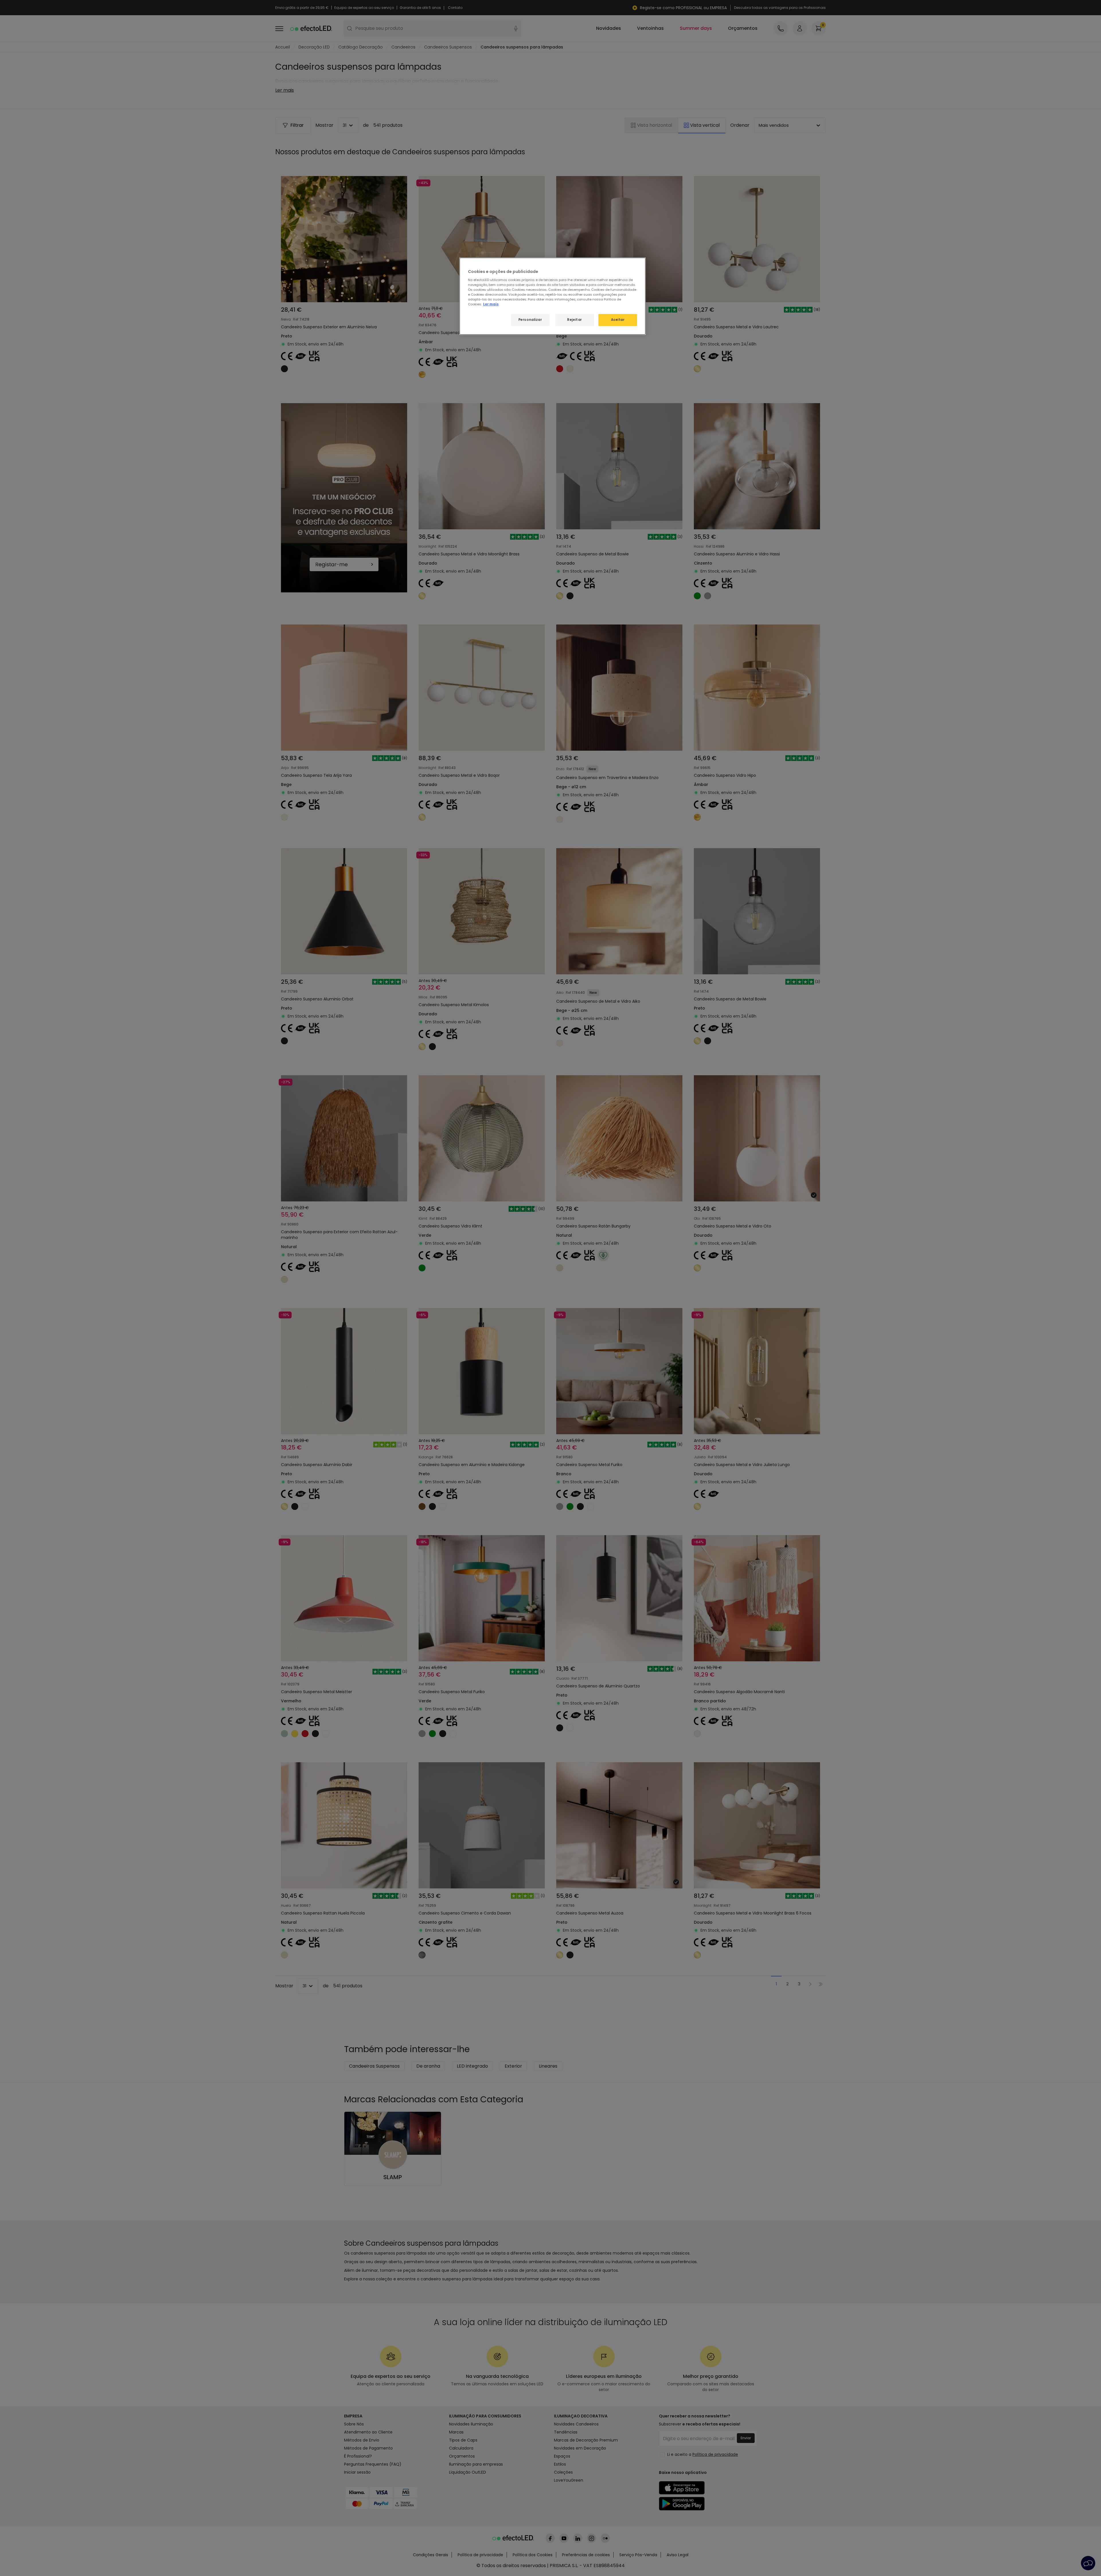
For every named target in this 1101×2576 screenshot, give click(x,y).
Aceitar (618, 320)
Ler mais (491, 304)
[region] (553, 296)
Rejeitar (575, 320)
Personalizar (530, 320)
